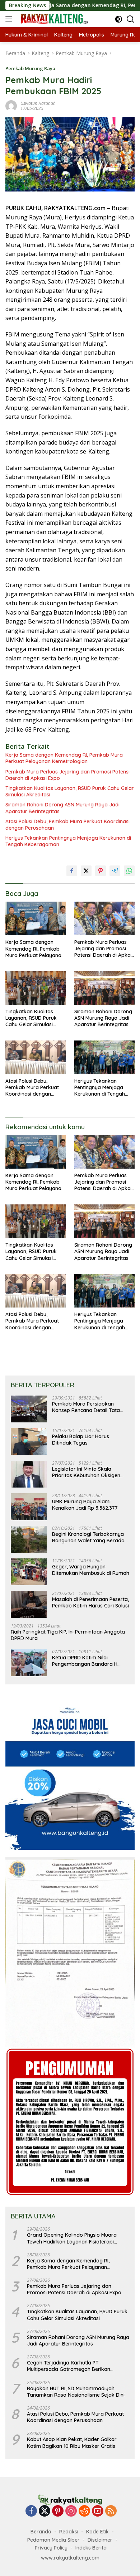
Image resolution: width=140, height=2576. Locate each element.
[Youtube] (98, 2511)
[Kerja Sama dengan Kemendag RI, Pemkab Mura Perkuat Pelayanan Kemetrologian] (36, 919)
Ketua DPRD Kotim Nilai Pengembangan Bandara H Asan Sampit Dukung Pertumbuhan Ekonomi (85, 1661)
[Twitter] (45, 2511)
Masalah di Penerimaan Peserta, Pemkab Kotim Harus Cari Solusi (90, 1602)
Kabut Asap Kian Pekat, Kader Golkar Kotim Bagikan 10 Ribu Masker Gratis (72, 2442)
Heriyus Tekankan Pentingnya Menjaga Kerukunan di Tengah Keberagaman (68, 841)
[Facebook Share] (72, 871)
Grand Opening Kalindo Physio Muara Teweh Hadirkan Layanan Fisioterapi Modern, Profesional (72, 2238)
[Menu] (10, 19)
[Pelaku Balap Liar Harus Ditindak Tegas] (29, 1442)
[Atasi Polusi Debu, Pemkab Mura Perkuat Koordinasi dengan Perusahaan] (36, 1057)
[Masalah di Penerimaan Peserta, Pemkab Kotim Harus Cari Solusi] (29, 1604)
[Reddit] (84, 2511)
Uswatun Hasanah (38, 103)
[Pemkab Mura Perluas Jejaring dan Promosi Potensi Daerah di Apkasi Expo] (104, 918)
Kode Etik (97, 2532)
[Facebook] (31, 2511)
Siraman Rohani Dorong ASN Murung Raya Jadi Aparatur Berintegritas (62, 808)
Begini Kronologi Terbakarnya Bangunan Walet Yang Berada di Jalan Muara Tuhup (88, 1537)
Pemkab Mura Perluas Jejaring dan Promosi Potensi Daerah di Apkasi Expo (67, 775)
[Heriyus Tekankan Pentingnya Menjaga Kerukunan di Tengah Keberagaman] (104, 1057)
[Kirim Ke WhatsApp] (129, 871)
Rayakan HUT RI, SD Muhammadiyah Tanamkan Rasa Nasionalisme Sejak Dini (76, 2392)
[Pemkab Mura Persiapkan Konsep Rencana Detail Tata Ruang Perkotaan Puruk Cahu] (29, 1409)
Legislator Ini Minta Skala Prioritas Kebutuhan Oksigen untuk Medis (86, 1472)
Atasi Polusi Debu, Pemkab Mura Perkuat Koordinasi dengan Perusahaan (67, 825)
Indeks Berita (91, 2548)
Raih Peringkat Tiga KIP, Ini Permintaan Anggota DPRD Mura (68, 1635)
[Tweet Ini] (86, 871)
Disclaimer (100, 2540)
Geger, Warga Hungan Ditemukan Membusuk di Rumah (91, 1570)
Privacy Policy (51, 2548)
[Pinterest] (58, 2511)
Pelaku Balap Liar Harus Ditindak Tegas (81, 1440)
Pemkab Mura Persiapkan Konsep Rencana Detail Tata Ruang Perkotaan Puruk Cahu (87, 1407)
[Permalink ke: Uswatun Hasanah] (11, 105)
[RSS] (111, 2511)
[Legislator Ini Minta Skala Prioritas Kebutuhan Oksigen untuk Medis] (29, 1474)
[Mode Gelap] (119, 19)
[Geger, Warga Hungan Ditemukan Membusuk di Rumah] (29, 1572)
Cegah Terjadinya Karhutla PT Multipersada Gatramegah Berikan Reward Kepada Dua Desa (69, 2366)
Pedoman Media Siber (53, 2540)
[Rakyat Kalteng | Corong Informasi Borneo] (54, 19)
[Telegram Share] (115, 871)
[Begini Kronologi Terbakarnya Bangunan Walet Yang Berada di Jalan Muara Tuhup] (29, 1539)
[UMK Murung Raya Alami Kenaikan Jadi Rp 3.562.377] (29, 1507)
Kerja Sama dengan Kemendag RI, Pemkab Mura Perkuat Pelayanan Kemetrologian (64, 758)
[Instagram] (71, 2511)
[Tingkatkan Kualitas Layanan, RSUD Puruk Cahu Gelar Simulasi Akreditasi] (36, 988)
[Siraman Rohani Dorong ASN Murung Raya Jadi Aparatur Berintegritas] (104, 988)
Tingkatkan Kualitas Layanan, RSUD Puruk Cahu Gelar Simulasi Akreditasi (70, 791)
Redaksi (69, 2532)
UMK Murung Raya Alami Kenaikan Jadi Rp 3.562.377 (85, 1505)
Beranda (41, 2532)
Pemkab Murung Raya (30, 68)
